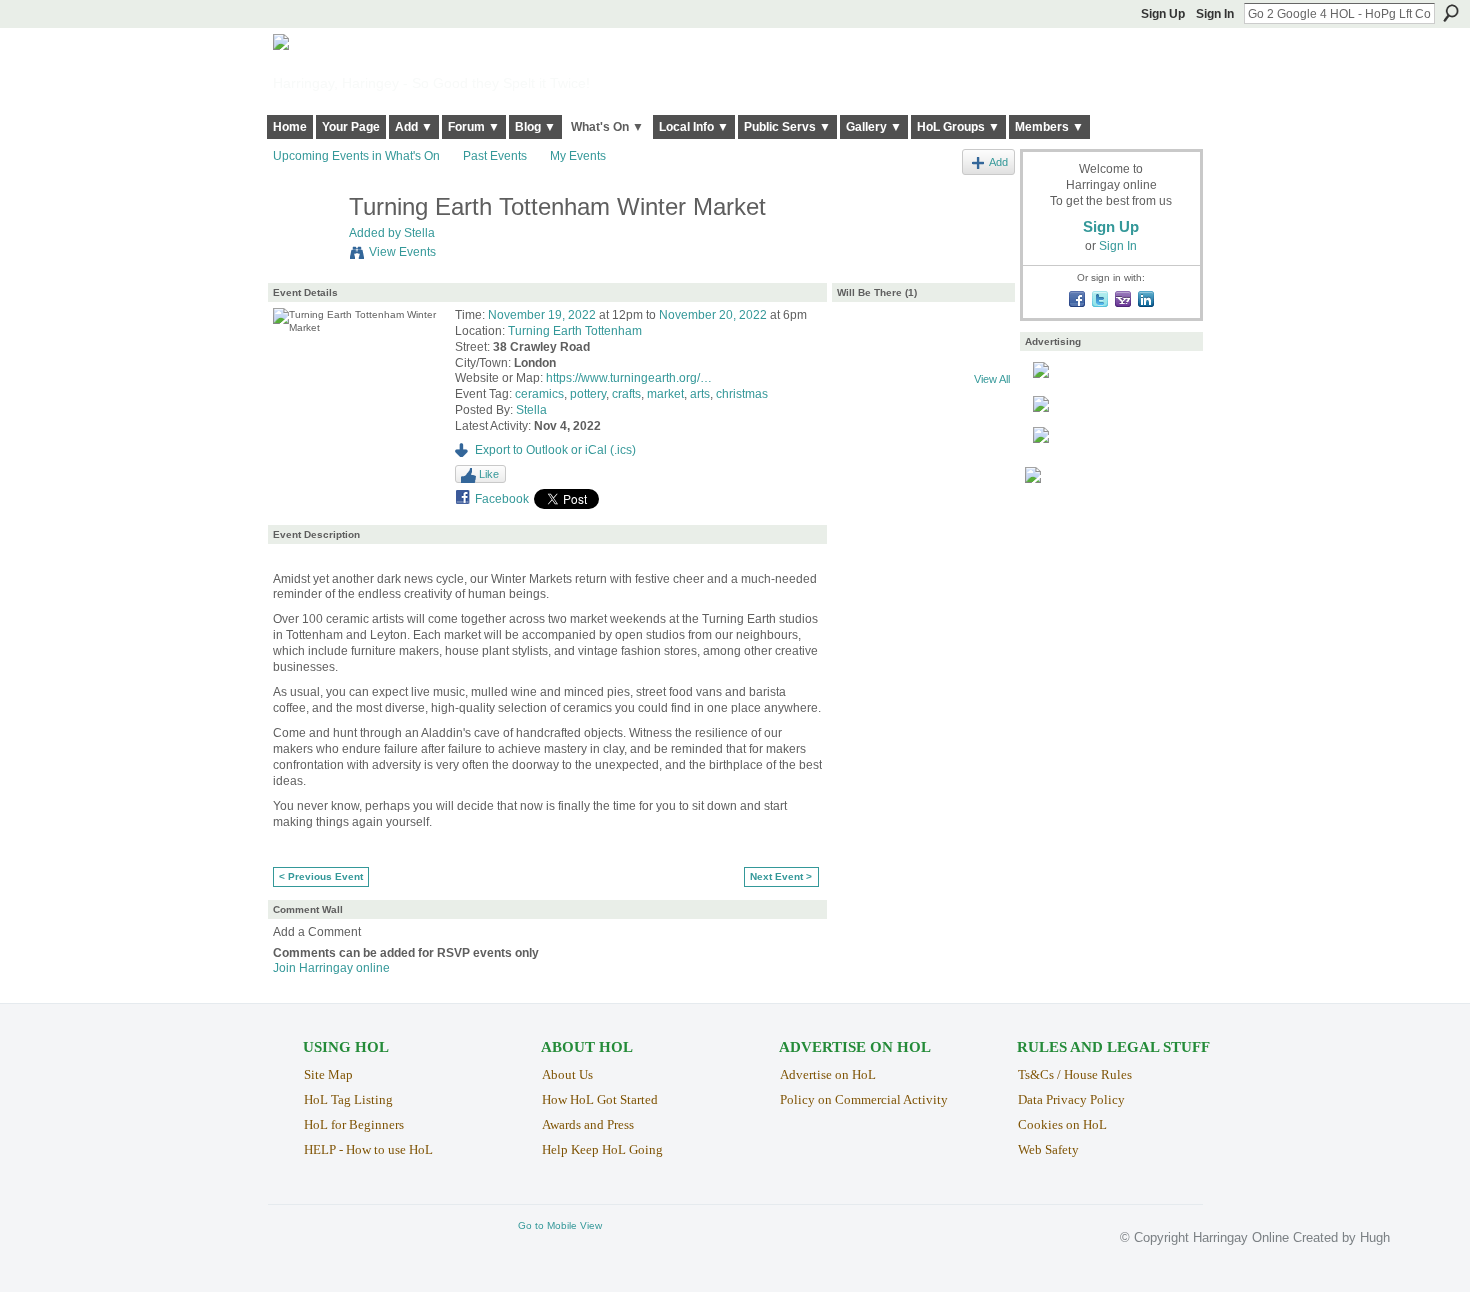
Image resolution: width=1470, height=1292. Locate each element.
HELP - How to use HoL (368, 1149)
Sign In (1215, 14)
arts (700, 394)
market (665, 394)
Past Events (495, 156)
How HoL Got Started (600, 1099)
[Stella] (305, 249)
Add (998, 162)
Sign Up (1163, 14)
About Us (567, 1074)
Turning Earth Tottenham (575, 331)
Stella (419, 233)
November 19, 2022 (542, 315)
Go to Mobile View (560, 1225)
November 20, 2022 (713, 315)
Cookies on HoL (1062, 1124)
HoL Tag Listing (348, 1099)
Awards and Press (588, 1124)
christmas (742, 394)
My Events (578, 156)
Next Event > (781, 876)
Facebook (502, 499)
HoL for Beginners (354, 1124)
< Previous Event (321, 876)
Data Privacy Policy (1071, 1099)
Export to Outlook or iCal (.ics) (555, 450)
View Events (402, 252)
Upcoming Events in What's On (356, 156)
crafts (626, 394)
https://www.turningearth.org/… (629, 378)
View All (992, 379)
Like (489, 474)
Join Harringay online (331, 968)
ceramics (539, 394)
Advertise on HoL (828, 1074)
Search (1451, 13)
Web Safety (1048, 1149)
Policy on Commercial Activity (864, 1099)
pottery (588, 394)
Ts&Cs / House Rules (1075, 1074)
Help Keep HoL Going (602, 1149)
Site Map (328, 1074)
